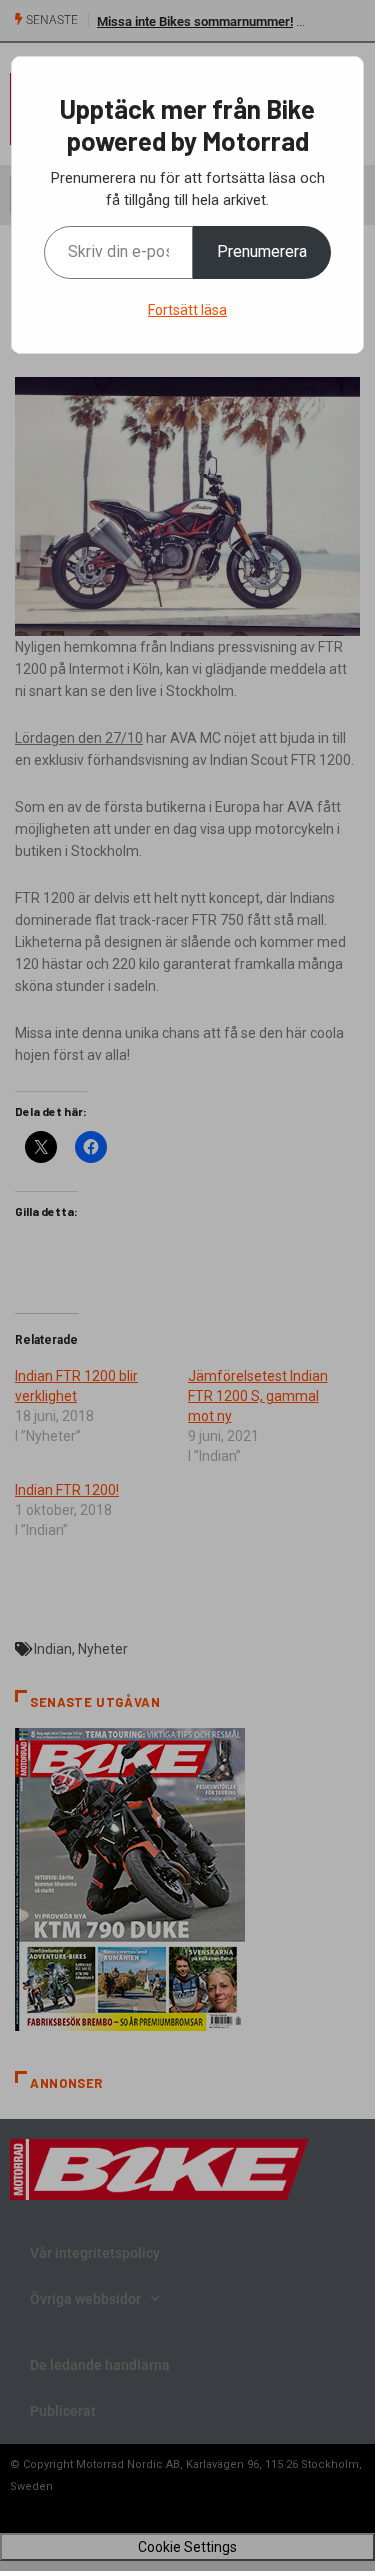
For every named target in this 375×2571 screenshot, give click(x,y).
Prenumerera (262, 251)
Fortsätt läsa (187, 310)
